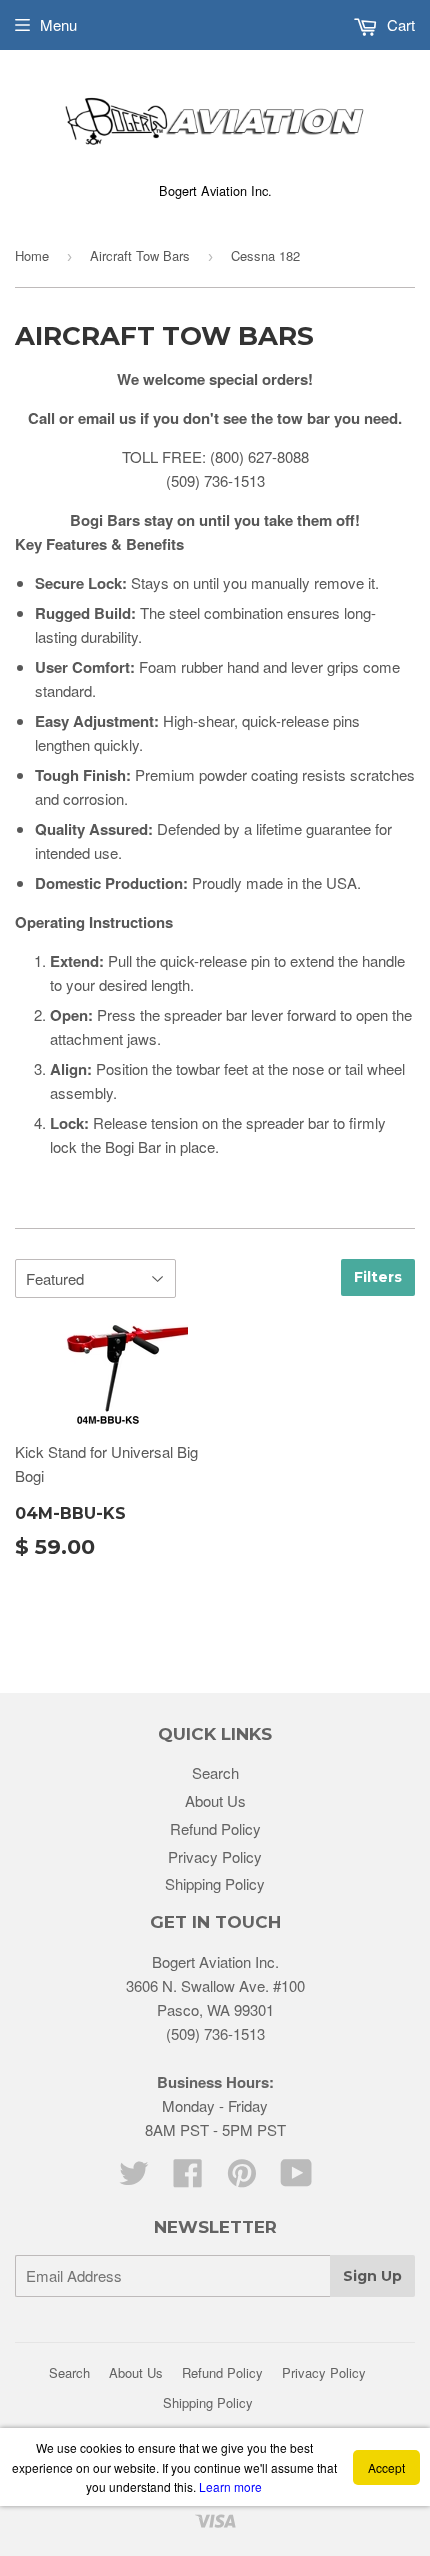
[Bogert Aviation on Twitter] (134, 2178)
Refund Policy (215, 1828)
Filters (378, 1277)
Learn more (230, 2486)
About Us (215, 1800)
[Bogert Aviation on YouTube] (296, 2178)
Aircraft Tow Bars (140, 255)
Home (32, 255)
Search (215, 1772)
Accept (386, 2467)
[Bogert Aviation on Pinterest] (242, 2178)
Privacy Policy (215, 1856)
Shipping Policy (215, 1883)
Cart (399, 24)
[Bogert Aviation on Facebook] (188, 2178)
